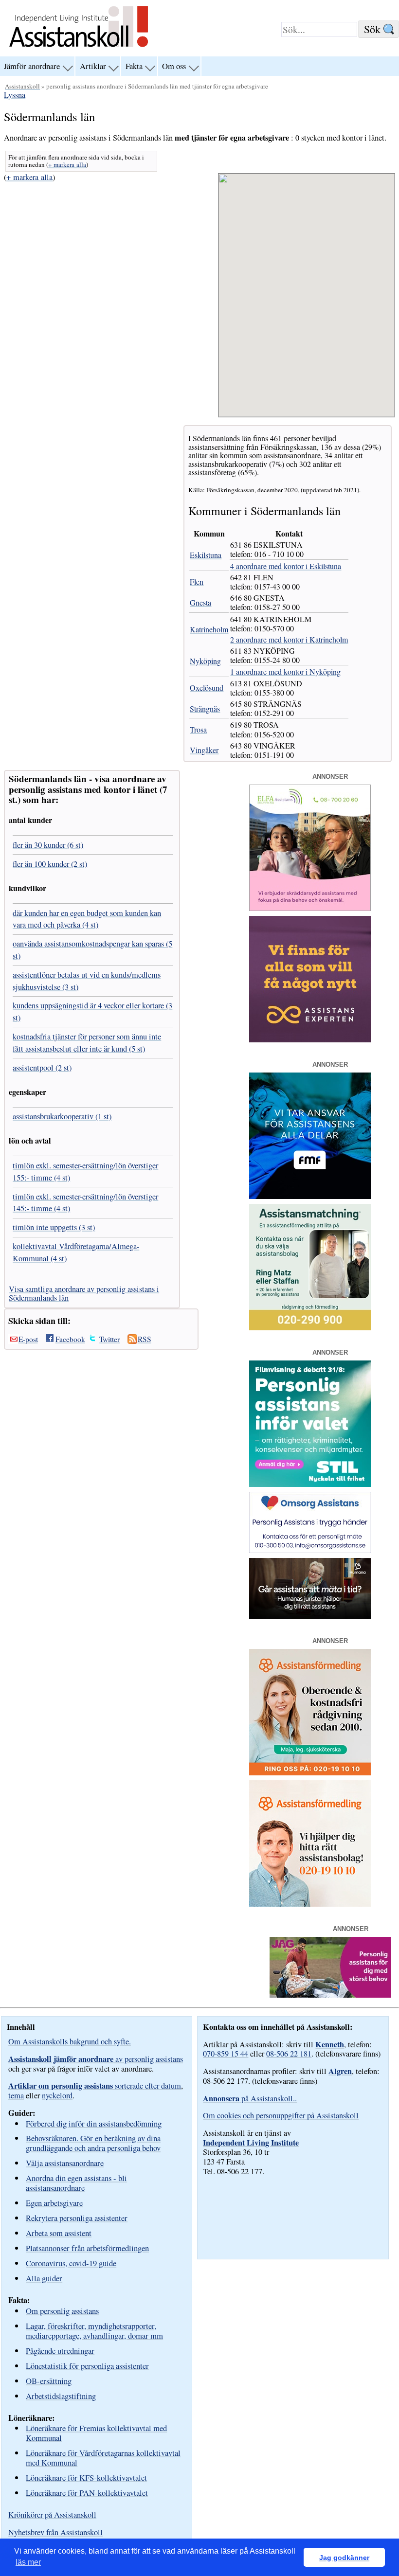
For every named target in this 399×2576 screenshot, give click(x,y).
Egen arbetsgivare (54, 2203)
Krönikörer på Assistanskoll (52, 2515)
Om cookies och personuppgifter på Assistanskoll (281, 2115)
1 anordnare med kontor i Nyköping (285, 671)
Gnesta (200, 602)
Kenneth (330, 2044)
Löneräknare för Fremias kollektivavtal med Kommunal (96, 2433)
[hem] (79, 48)
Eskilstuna (206, 555)
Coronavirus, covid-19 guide (71, 2263)
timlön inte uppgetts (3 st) (54, 1227)
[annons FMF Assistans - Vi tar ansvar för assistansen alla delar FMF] (310, 1196)
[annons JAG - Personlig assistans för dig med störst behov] (330, 1995)
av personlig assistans (96, 2059)
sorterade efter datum (95, 2086)
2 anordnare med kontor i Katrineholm (289, 639)
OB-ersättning (49, 2381)
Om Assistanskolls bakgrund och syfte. (70, 2041)
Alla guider (44, 2278)
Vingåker (204, 750)
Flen (197, 581)
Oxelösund (207, 688)
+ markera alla (67, 164)
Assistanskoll (22, 86)
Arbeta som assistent (59, 2233)
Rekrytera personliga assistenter (77, 2218)
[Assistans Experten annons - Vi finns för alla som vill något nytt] (310, 1039)
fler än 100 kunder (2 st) (50, 864)
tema (16, 2095)
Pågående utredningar (60, 2351)
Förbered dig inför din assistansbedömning (94, 2123)
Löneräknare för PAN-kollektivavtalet (87, 2493)
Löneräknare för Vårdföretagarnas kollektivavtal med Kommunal (103, 2458)
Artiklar (93, 66)
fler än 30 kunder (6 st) (48, 845)
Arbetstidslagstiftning (61, 2396)
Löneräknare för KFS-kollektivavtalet (86, 2478)
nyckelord (57, 2095)
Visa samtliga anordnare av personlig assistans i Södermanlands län (84, 1293)
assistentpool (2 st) (42, 1068)
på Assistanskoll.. (250, 2098)
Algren (340, 2071)
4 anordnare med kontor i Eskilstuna (286, 566)
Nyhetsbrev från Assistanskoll (55, 2532)
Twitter (109, 1339)
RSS (145, 1339)
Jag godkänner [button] (344, 2558)
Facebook (70, 1339)
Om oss (174, 66)
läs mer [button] (28, 2562)
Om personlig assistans (62, 2311)
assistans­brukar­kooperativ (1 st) (62, 1116)
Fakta (134, 66)
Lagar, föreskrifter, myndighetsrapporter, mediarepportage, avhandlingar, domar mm (94, 2331)
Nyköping (205, 661)
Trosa (198, 729)
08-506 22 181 (289, 2054)
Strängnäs (205, 708)
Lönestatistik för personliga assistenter (87, 2366)
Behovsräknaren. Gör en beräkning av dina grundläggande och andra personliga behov (93, 2143)
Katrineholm (209, 629)
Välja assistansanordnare (65, 2163)
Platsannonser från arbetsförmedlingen (87, 2248)
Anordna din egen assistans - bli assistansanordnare (76, 2183)
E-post (28, 1339)
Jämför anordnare (32, 66)
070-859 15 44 (226, 2054)
